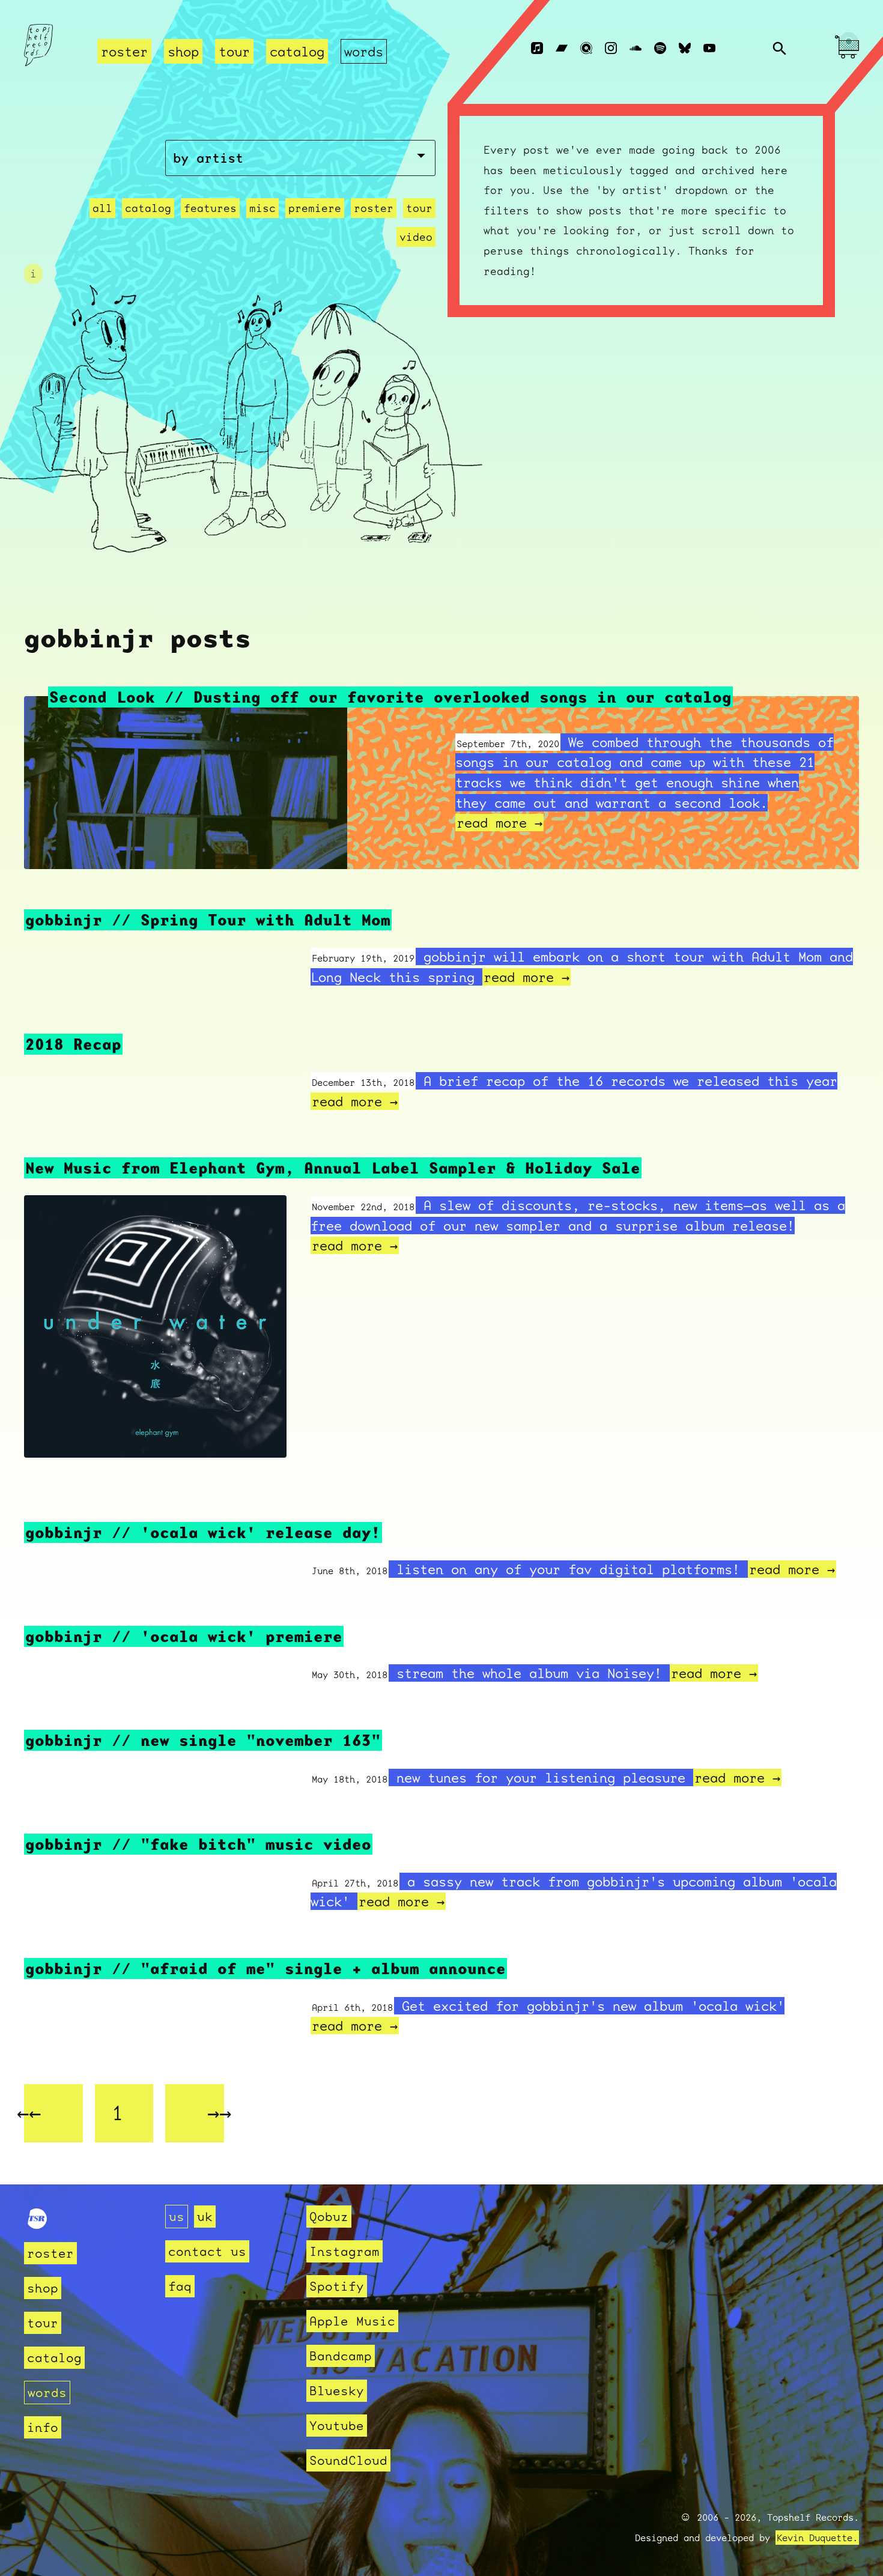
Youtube (337, 2426)
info (43, 2427)
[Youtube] (709, 49)
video (416, 237)
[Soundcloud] (636, 49)
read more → (499, 823)
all (102, 208)
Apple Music (352, 2321)
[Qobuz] (586, 49)
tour (234, 51)
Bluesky (337, 2391)
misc (262, 208)
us (177, 2217)
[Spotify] (660, 49)
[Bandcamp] (562, 49)
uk (205, 2217)
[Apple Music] (537, 49)
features (210, 208)
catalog (297, 51)
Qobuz (329, 2217)
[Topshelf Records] (37, 2224)
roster (124, 51)
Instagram (344, 2251)
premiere (315, 208)
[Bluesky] (685, 49)
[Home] (53, 49)
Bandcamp (341, 2356)
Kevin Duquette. (817, 2538)
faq (180, 2286)
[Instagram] (611, 49)
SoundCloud (348, 2460)
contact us (207, 2251)
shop (183, 51)
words (364, 51)
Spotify (337, 2286)
